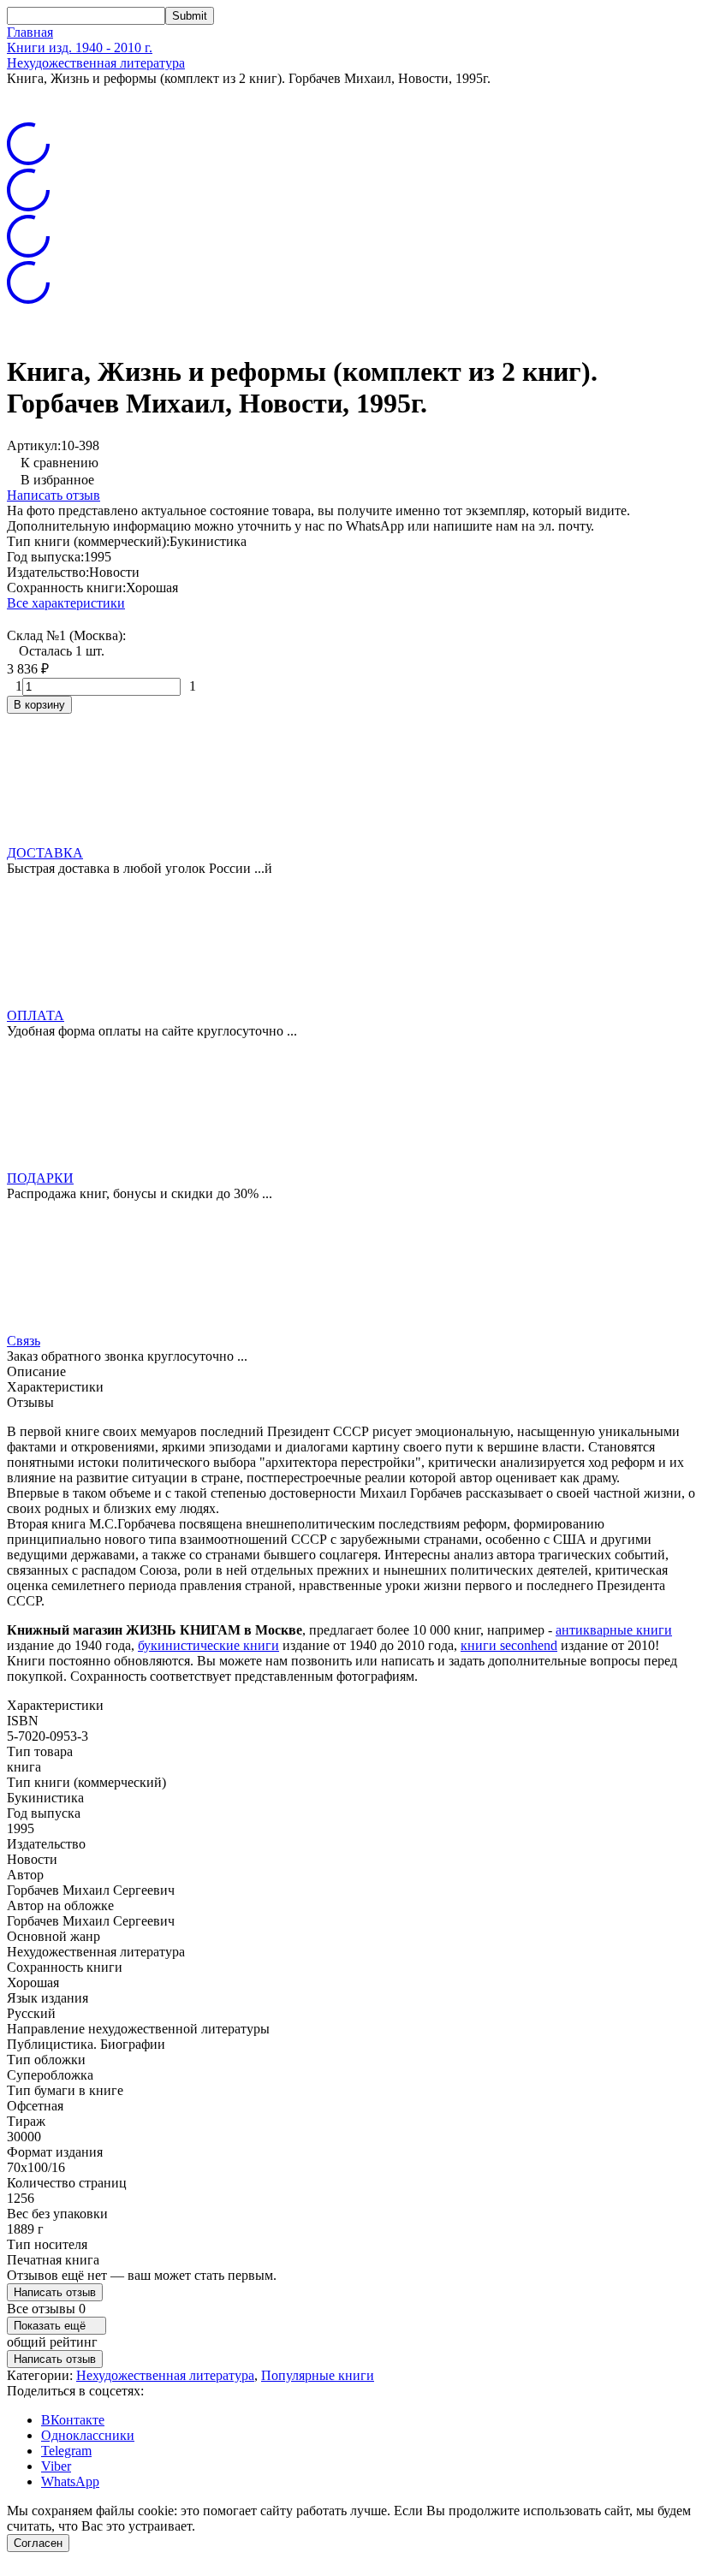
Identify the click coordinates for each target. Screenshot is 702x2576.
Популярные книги (318, 2375)
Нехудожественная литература (96, 63)
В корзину (39, 705)
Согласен (38, 2543)
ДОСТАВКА (45, 853)
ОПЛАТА (36, 1015)
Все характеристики (66, 603)
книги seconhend (509, 1645)
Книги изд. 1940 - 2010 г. (80, 47)
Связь (24, 1341)
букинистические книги (208, 1645)
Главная (30, 32)
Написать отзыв (54, 495)
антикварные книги (614, 1630)
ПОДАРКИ (40, 1178)
